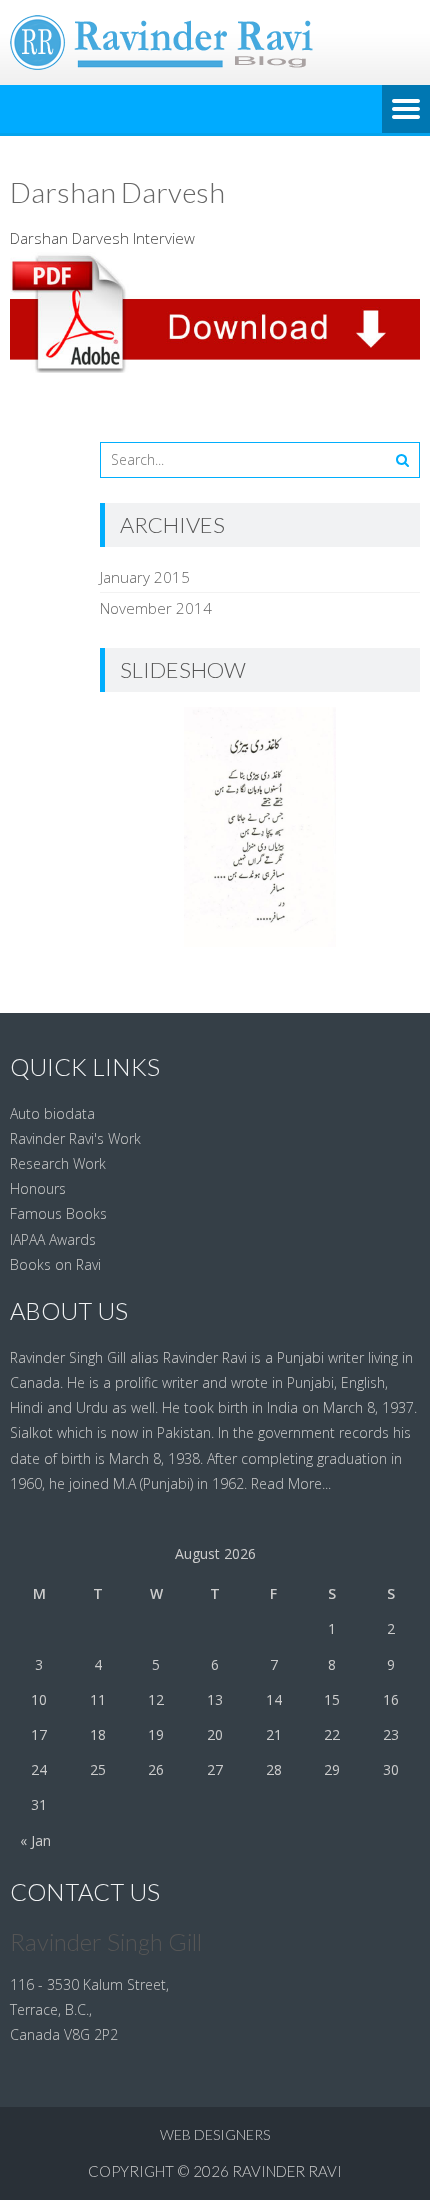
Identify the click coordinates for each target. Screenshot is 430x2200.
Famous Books (58, 1213)
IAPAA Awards (53, 1239)
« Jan (35, 1840)
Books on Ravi (55, 1264)
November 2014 (156, 608)
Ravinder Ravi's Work (75, 1138)
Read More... (291, 1483)
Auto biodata (52, 1113)
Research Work (58, 1163)
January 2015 (145, 577)
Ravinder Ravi (287, 2171)
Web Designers (215, 2134)
